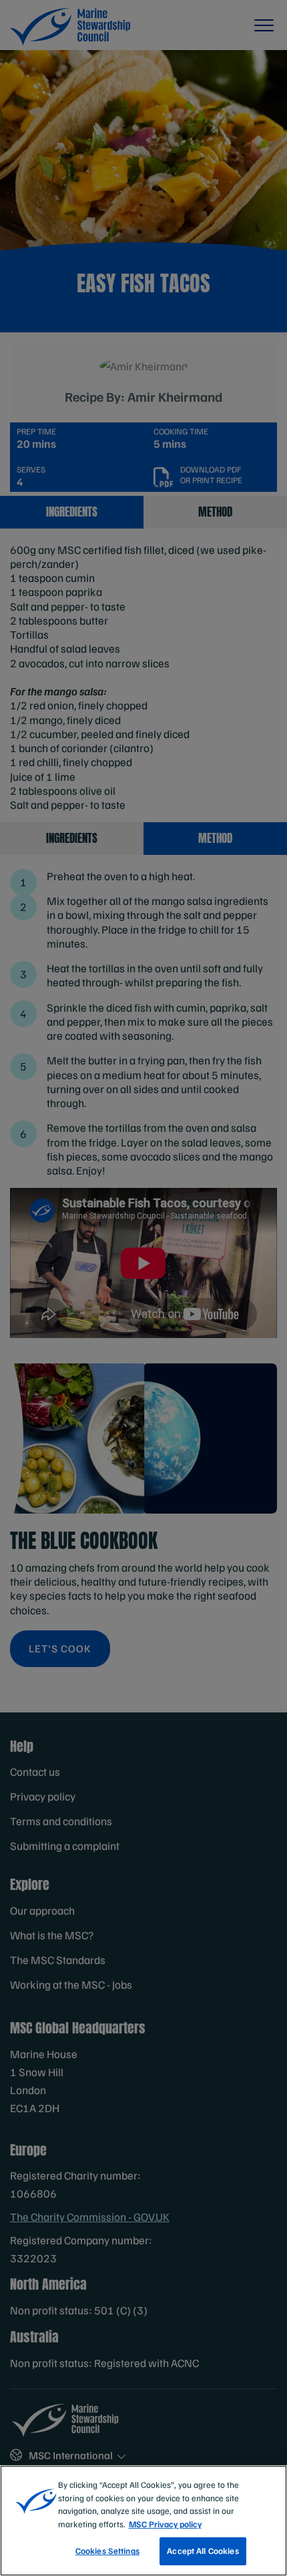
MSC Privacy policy (165, 2524)
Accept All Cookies (203, 2551)
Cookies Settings (107, 2551)
